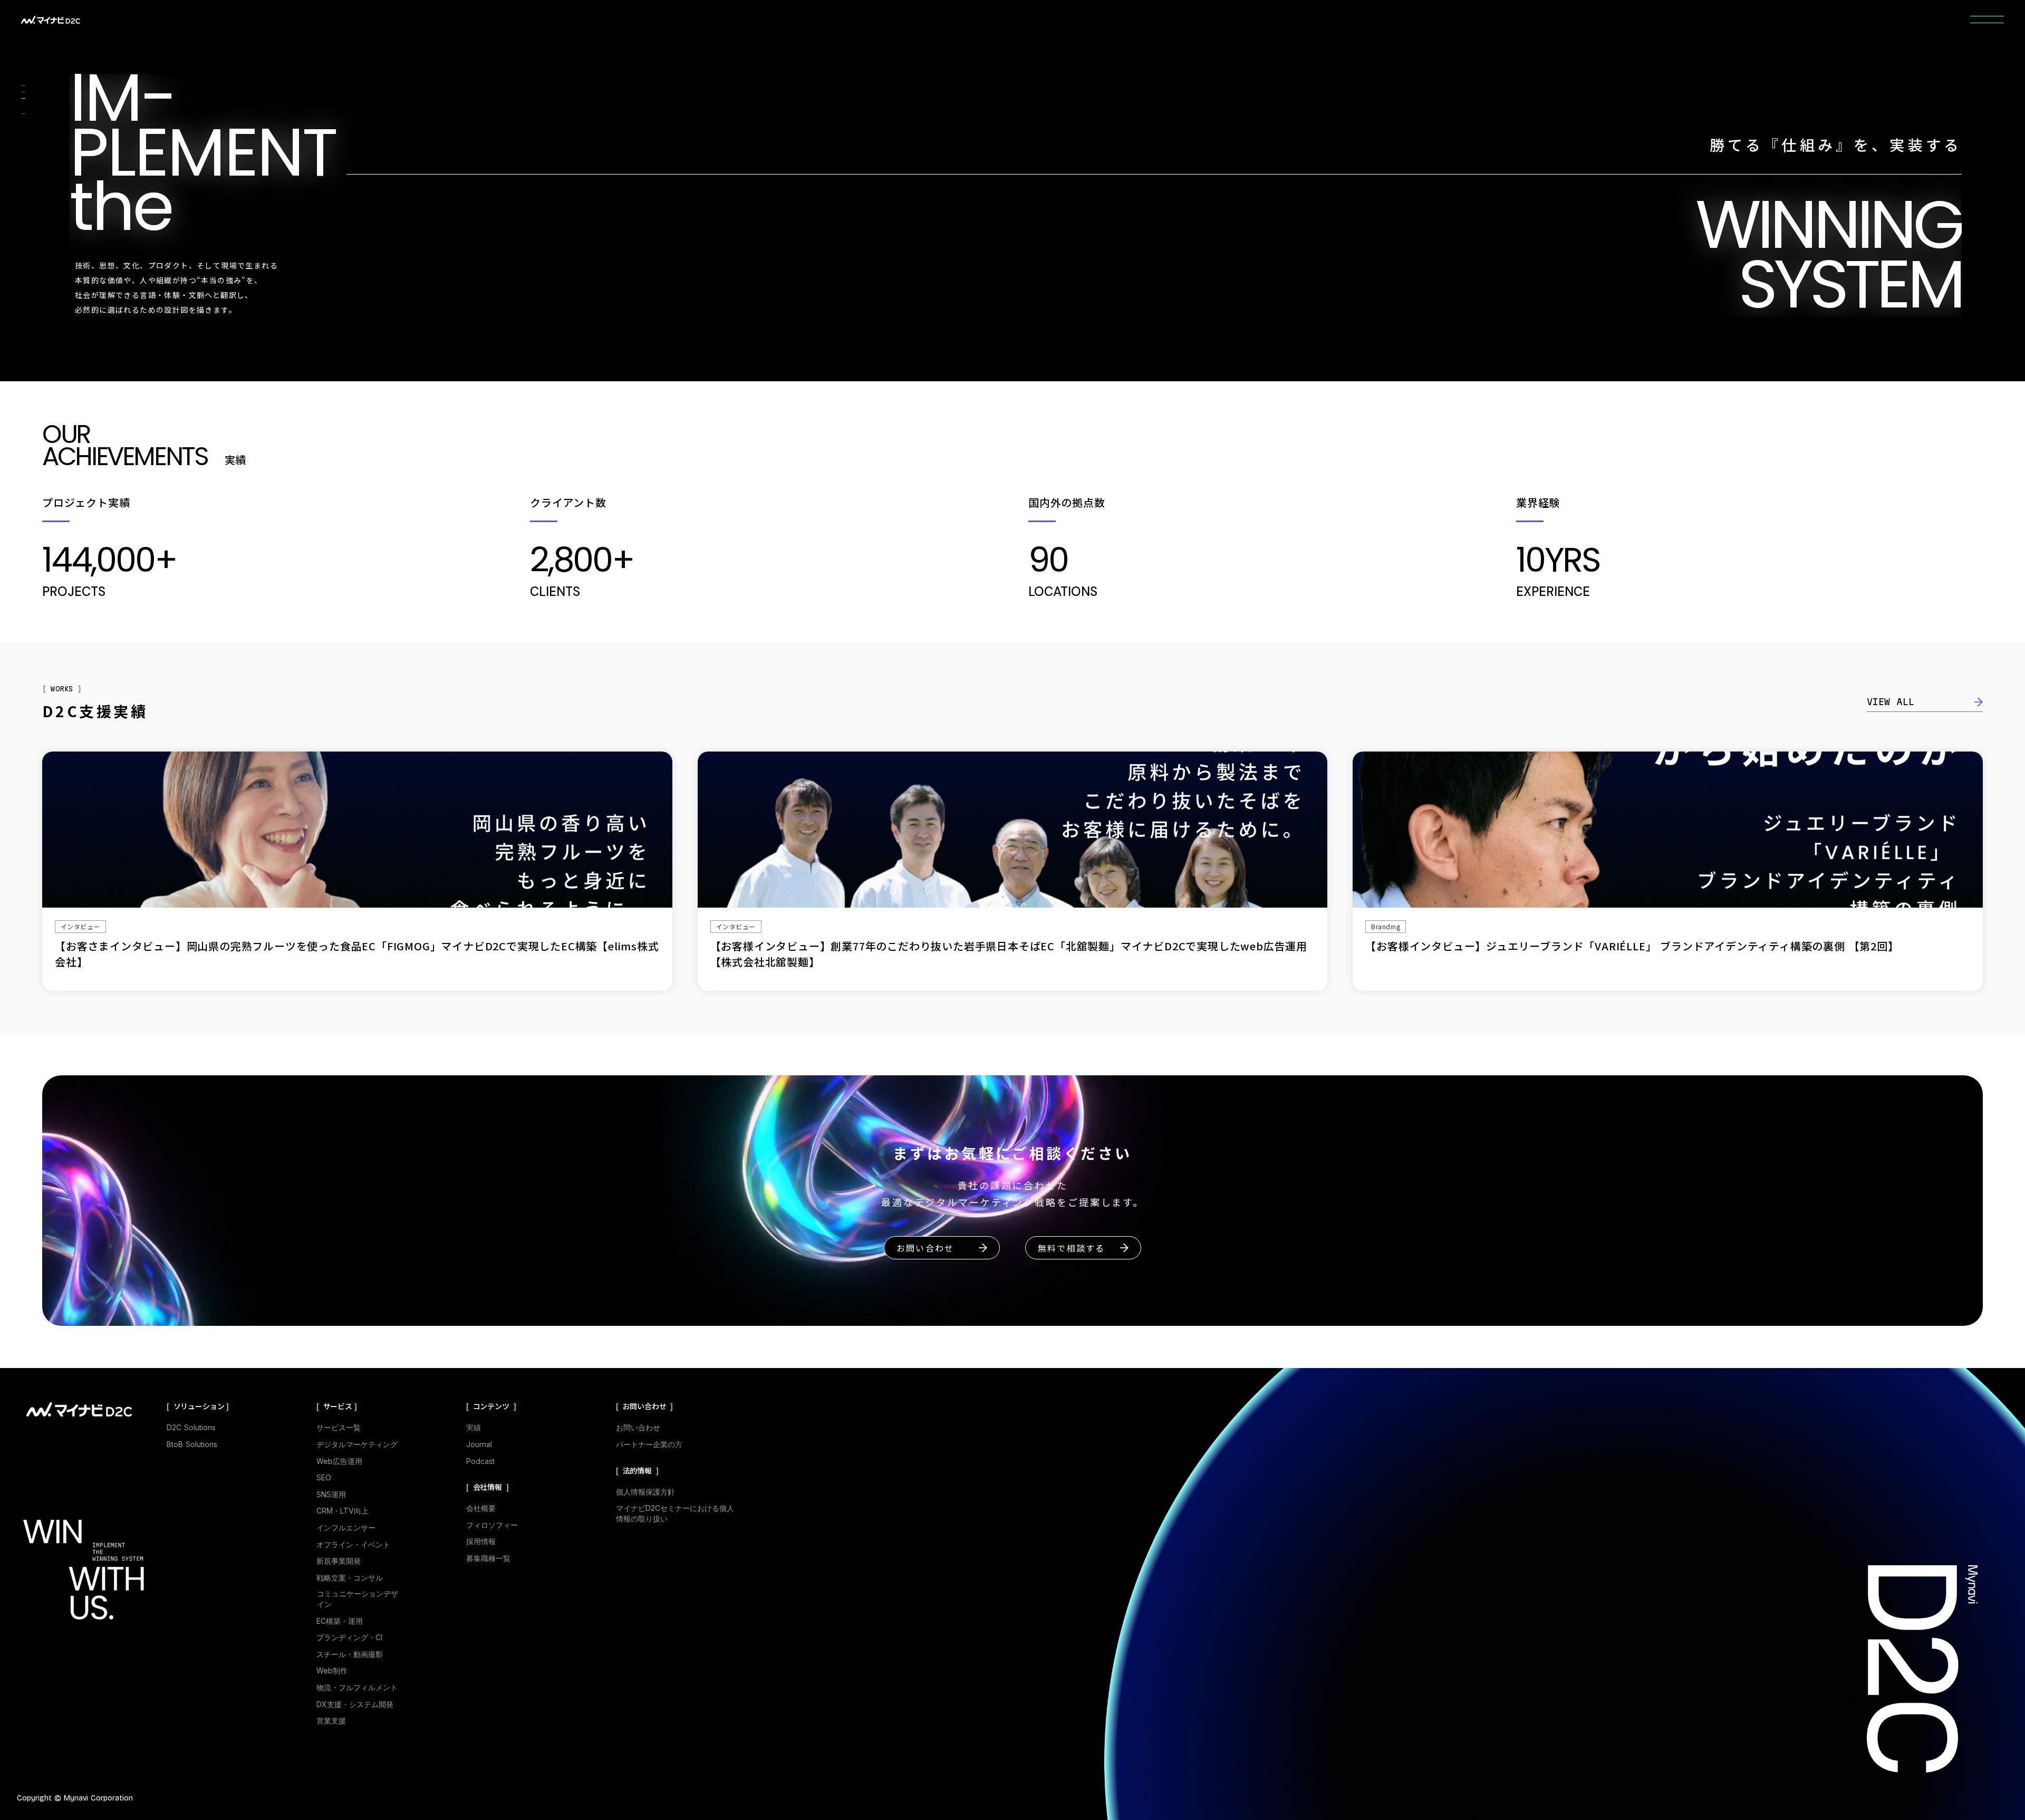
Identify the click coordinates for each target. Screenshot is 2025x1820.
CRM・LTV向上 (343, 1511)
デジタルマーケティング (357, 1444)
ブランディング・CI (349, 1637)
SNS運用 (331, 1494)
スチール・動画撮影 (350, 1654)
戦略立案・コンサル (350, 1578)
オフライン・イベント (353, 1544)
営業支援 (331, 1721)
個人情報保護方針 (645, 1492)
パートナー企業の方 (649, 1444)
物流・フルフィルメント (357, 1687)
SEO (324, 1477)
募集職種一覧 (488, 1558)
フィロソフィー (492, 1525)
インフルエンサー (346, 1528)
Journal (479, 1444)
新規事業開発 (339, 1561)
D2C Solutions (191, 1427)
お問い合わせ (638, 1427)
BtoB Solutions (192, 1444)
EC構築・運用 (340, 1621)
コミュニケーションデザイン (358, 1599)
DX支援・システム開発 (355, 1704)
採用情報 (481, 1541)
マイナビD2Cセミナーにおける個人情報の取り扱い (675, 1513)
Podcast (480, 1461)
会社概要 (481, 1508)
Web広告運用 (339, 1461)
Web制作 (332, 1670)
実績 (474, 1427)
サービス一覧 (339, 1427)
